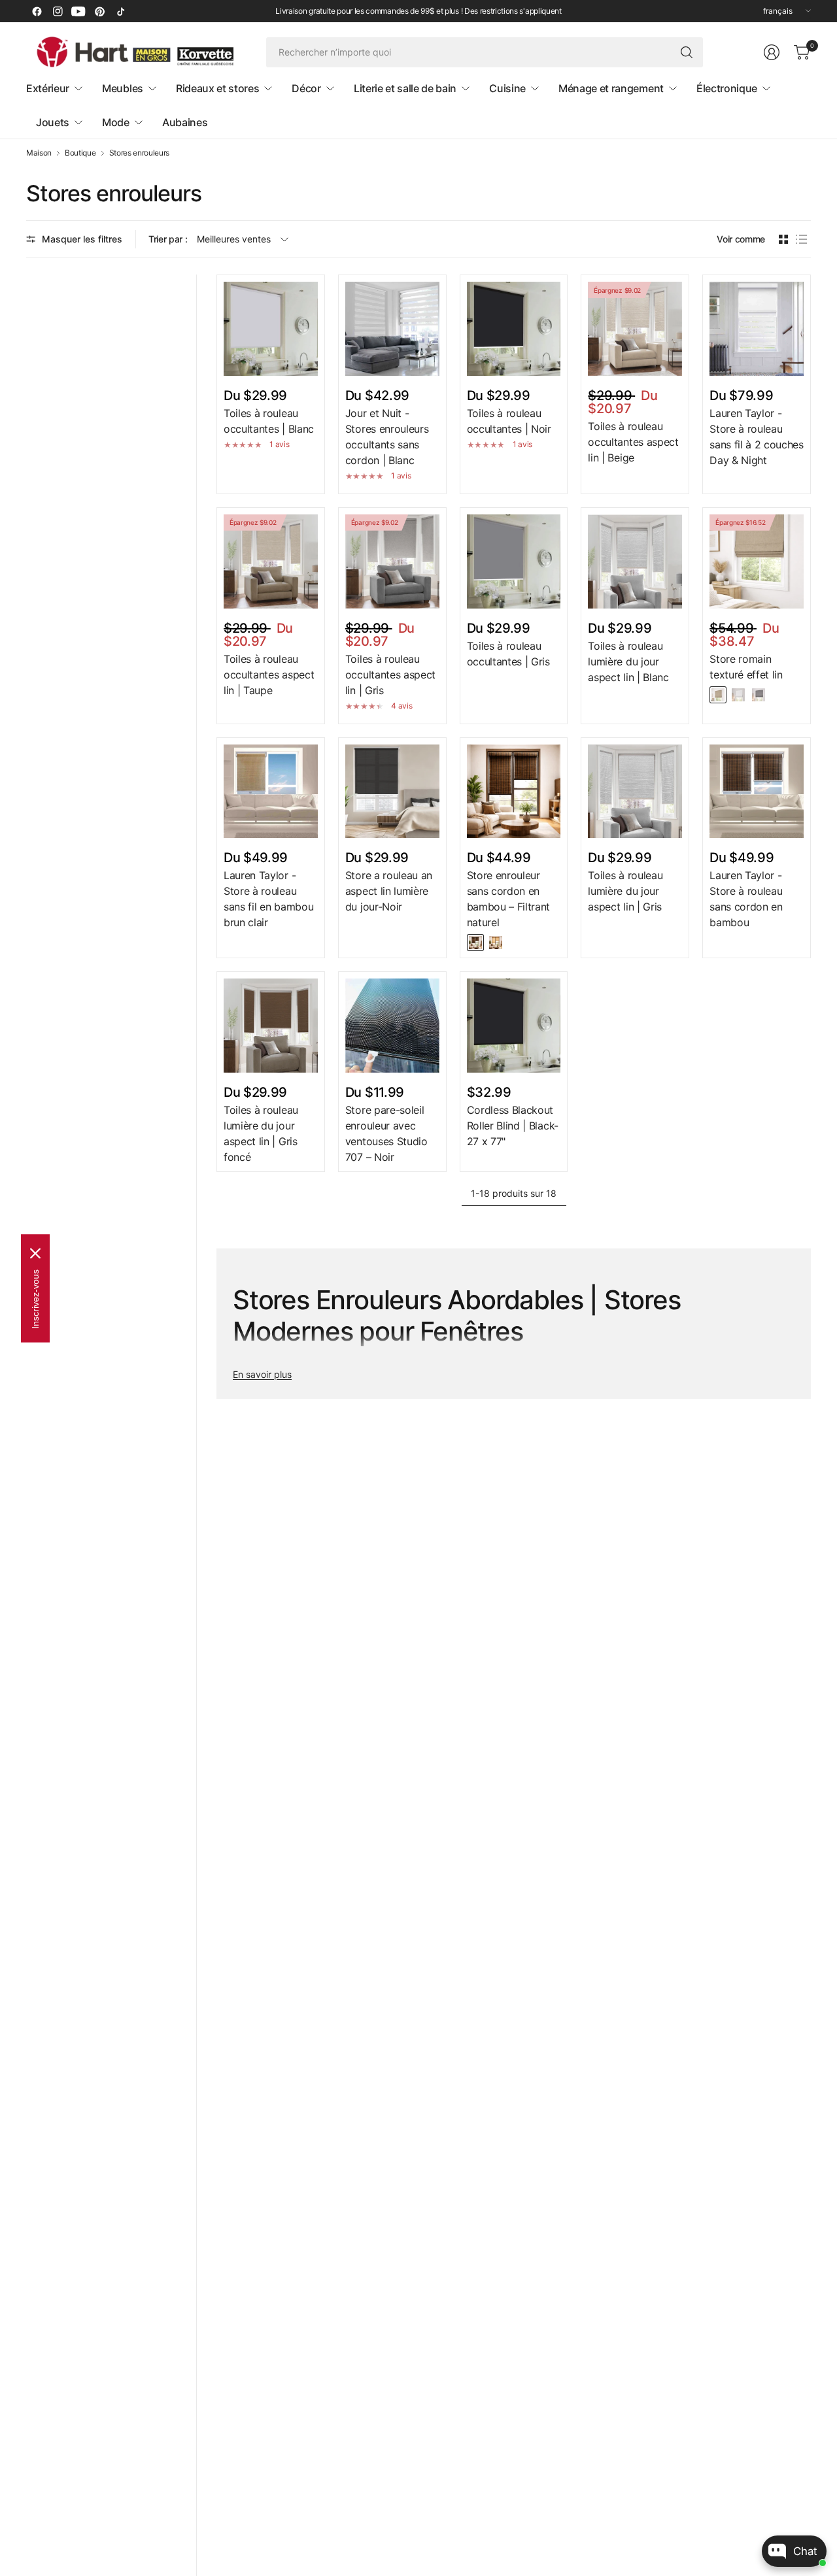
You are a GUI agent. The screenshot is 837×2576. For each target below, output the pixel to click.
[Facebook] (37, 11)
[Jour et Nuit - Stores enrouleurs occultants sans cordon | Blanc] (392, 329)
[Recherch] (687, 52)
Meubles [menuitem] (123, 88)
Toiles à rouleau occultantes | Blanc (269, 421)
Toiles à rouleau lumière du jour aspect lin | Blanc (628, 661)
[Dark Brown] (475, 943)
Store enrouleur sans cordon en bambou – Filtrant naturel (509, 899)
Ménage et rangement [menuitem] (611, 88)
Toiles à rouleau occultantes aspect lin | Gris (390, 675)
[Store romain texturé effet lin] (757, 561)
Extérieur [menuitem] (48, 88)
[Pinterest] (99, 11)
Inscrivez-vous (35, 1298)
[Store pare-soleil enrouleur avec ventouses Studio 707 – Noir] (392, 1026)
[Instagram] (58, 11)
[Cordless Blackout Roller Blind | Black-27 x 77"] (514, 1026)
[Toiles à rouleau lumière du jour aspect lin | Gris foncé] (271, 1026)
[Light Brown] (496, 943)
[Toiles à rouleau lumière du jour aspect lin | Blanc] (635, 561)
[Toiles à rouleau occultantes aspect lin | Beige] (635, 329)
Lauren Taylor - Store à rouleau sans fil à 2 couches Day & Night (757, 437)
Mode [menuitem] (116, 122)
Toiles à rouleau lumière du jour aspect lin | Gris (625, 891)
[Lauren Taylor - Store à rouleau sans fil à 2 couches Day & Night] (757, 329)
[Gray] (759, 695)
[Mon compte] (772, 52)
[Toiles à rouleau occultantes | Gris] (514, 561)
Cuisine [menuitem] (507, 88)
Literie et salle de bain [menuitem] (405, 88)
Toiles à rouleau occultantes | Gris (508, 654)
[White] (738, 695)
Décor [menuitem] (306, 88)
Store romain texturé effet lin (746, 667)
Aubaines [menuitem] (185, 122)
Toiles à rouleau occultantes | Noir (509, 421)
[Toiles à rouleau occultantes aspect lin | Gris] (392, 561)
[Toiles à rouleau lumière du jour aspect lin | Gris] (635, 792)
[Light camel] (718, 695)
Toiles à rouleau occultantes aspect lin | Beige (633, 442)
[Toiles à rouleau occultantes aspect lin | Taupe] (271, 561)
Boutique (80, 153)
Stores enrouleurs (140, 153)
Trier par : (168, 239)
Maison (39, 153)
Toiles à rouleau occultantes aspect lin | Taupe (269, 675)
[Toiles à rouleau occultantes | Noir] (514, 329)
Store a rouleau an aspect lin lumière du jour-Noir (389, 891)
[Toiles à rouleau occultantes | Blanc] (271, 329)
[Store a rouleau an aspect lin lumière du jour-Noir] (392, 792)
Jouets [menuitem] (53, 122)
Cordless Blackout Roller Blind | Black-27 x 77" (513, 1126)
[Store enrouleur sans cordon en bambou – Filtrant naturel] (514, 792)
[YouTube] (78, 11)
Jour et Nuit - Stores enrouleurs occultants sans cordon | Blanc (387, 437)
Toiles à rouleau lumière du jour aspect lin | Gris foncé (261, 1133)
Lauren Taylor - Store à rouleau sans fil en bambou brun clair (268, 899)
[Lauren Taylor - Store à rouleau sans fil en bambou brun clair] (271, 792)
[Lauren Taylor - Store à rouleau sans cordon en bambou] (757, 792)
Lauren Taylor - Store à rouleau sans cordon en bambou (746, 899)
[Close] (35, 1253)
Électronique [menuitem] (727, 88)
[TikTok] (120, 11)
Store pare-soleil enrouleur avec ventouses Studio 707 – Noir (386, 1133)
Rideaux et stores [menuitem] (218, 88)
